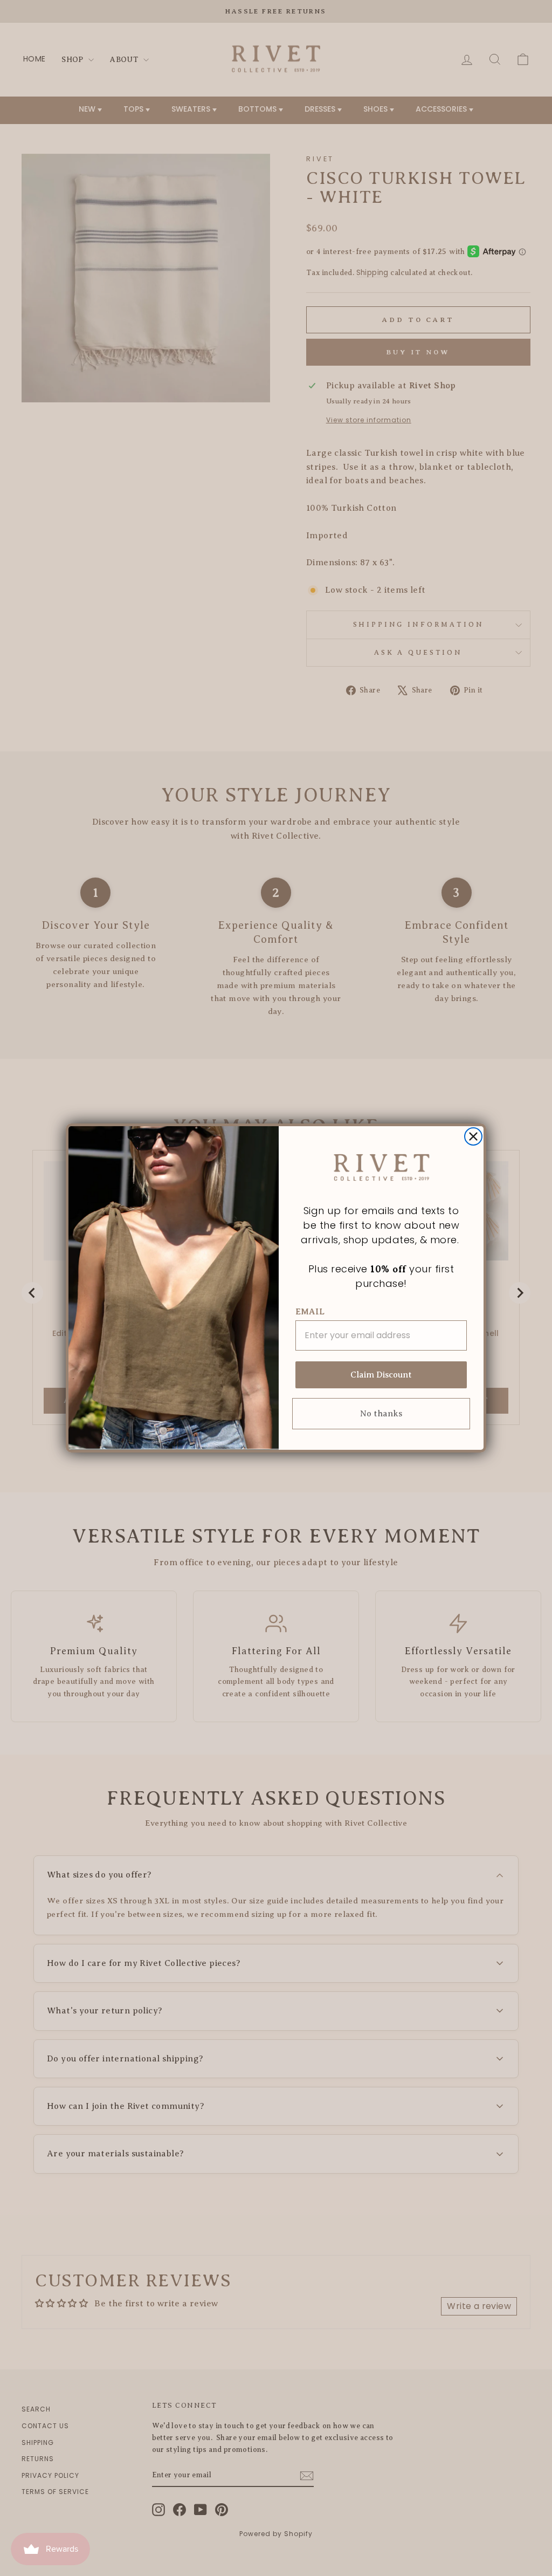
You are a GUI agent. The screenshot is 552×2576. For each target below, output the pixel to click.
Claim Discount (381, 1375)
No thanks (381, 1414)
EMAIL (310, 1312)
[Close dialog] (473, 1136)
